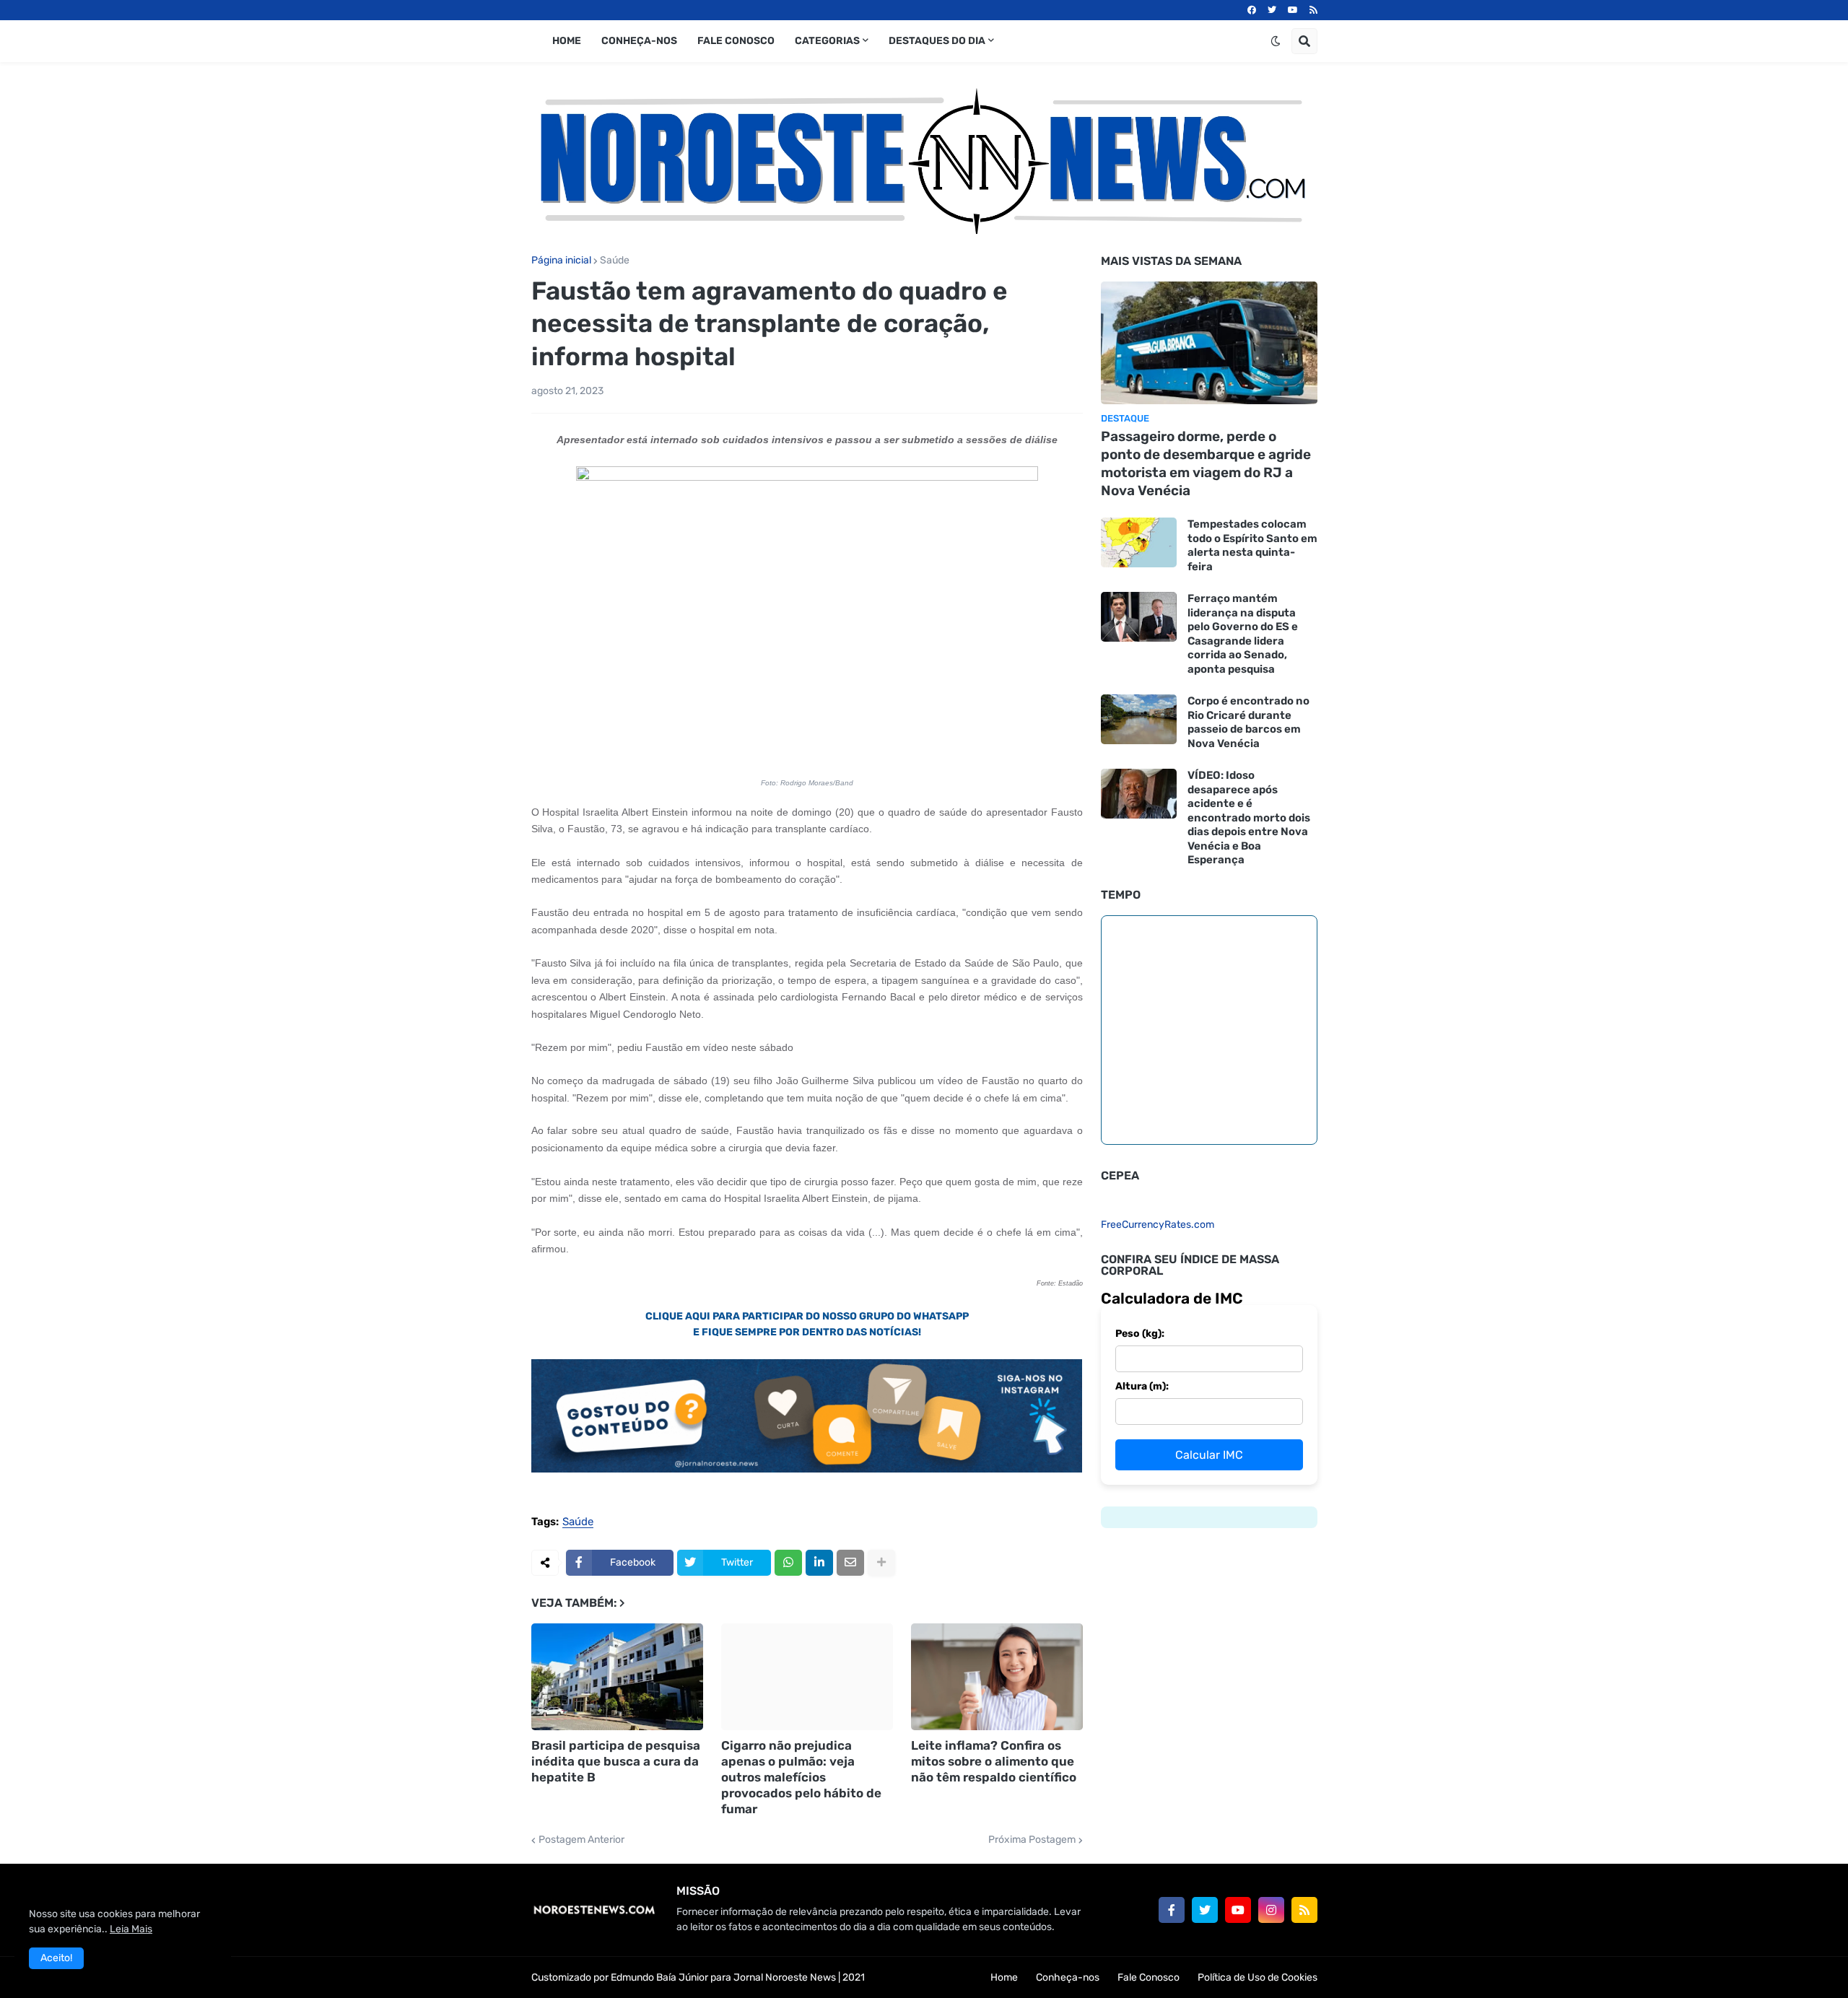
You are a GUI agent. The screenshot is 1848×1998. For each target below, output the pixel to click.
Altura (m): (1142, 1386)
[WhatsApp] (788, 1563)
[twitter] (1272, 10)
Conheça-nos (1068, 1977)
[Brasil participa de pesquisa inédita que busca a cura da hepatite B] (617, 1677)
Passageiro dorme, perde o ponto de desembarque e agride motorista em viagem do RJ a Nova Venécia (1206, 463)
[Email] (850, 1563)
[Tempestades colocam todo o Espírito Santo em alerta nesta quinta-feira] (1139, 542)
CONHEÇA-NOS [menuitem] (639, 41)
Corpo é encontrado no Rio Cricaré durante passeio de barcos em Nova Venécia (1248, 722)
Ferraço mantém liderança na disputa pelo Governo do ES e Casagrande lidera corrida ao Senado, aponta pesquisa (1243, 634)
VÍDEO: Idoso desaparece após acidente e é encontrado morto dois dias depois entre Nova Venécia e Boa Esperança (1249, 817)
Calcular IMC (1209, 1455)
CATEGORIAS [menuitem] (827, 41)
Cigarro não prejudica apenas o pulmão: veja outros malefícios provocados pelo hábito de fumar (801, 1777)
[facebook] (1252, 10)
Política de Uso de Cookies (1258, 1977)
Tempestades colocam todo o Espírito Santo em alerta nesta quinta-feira (1252, 545)
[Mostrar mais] (881, 1563)
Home (1004, 1977)
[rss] (1313, 10)
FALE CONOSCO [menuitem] (736, 41)
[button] (1276, 41)
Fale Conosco (1149, 1977)
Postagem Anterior (581, 1840)
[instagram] (1271, 1910)
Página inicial (561, 261)
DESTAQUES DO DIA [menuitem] (937, 41)
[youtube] (1293, 10)
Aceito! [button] (56, 1958)
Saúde (615, 261)
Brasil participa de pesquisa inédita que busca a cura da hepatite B (616, 1761)
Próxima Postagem (1032, 1840)
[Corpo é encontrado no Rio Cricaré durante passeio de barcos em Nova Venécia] (1139, 719)
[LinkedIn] (819, 1563)
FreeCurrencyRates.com (1158, 1225)
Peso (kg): (1140, 1334)
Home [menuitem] (567, 41)
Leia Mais (131, 1929)
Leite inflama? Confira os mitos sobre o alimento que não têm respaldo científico (994, 1761)
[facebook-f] (1172, 1910)
